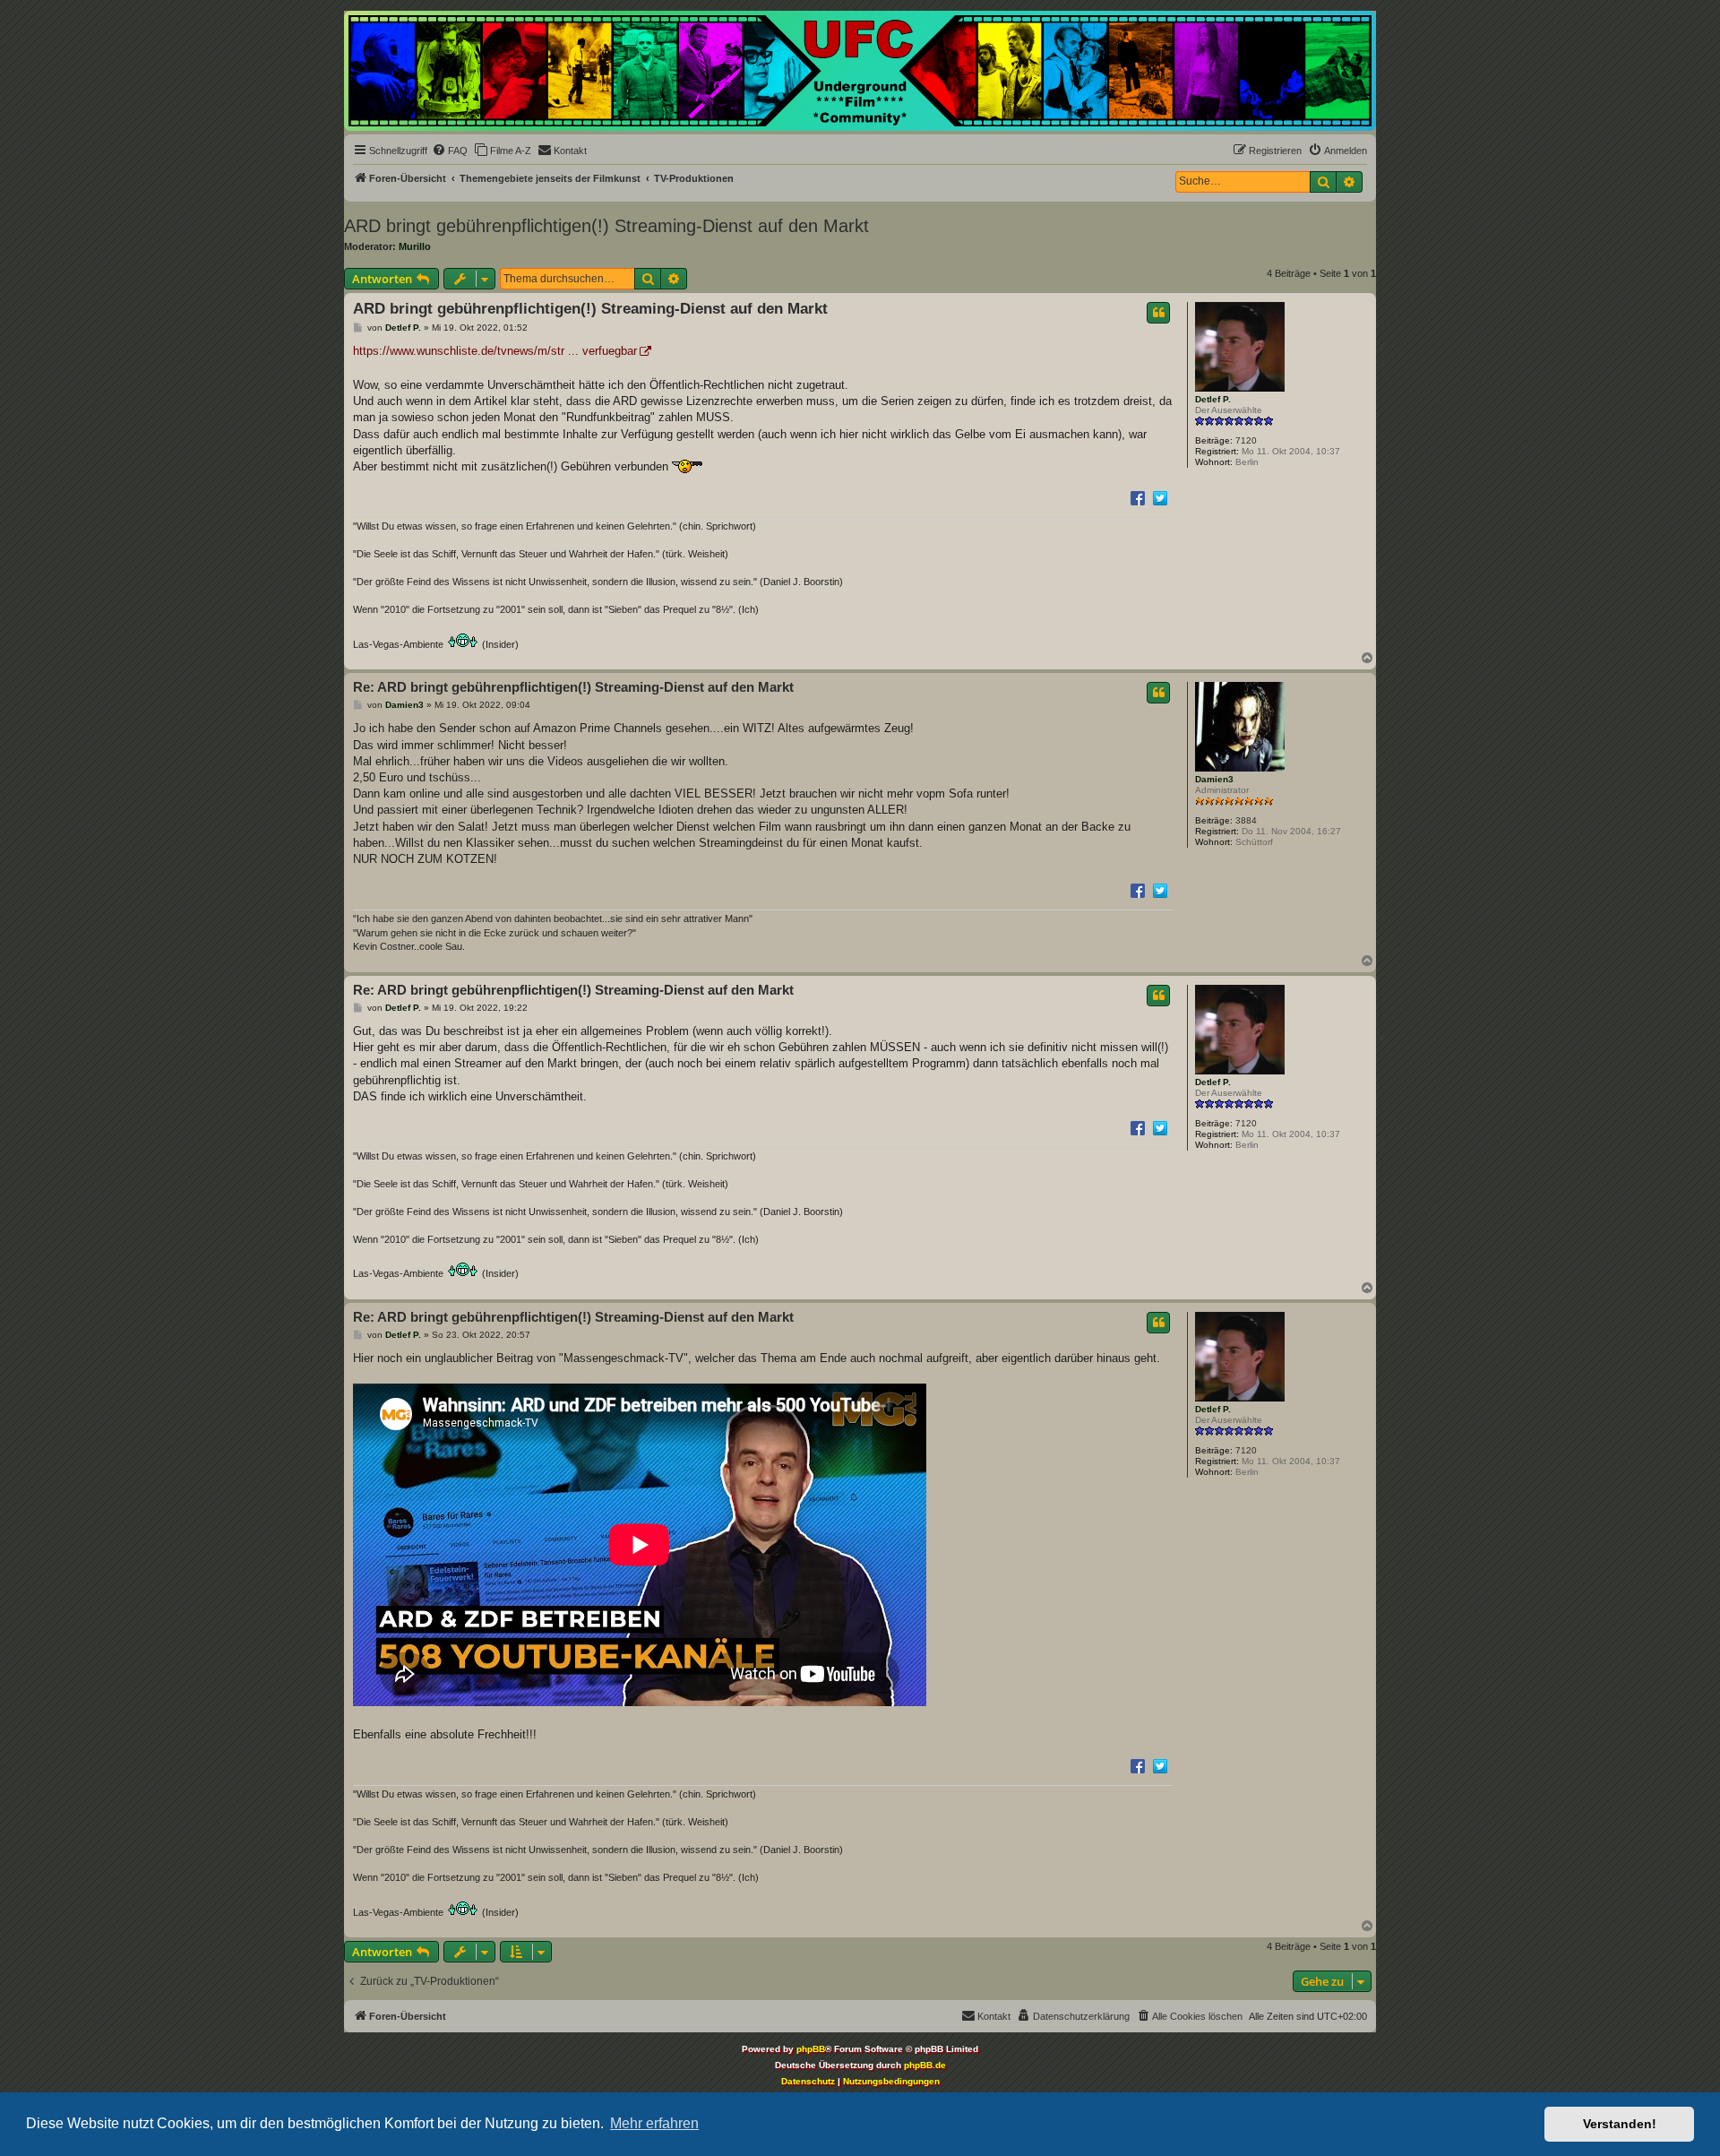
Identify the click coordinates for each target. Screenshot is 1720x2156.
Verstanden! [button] (1620, 2124)
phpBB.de (925, 2065)
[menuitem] (450, 151)
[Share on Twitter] (1160, 497)
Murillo (415, 246)
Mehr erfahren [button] (654, 2123)
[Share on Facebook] (1138, 497)
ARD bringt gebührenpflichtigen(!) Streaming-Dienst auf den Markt (606, 226)
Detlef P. (1213, 399)
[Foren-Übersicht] (860, 71)
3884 (1246, 820)
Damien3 (1214, 779)
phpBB (811, 2049)
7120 (1246, 440)
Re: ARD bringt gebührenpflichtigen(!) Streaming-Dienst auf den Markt (573, 687)
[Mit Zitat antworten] (1158, 313)
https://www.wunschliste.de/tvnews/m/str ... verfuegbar (495, 351)
